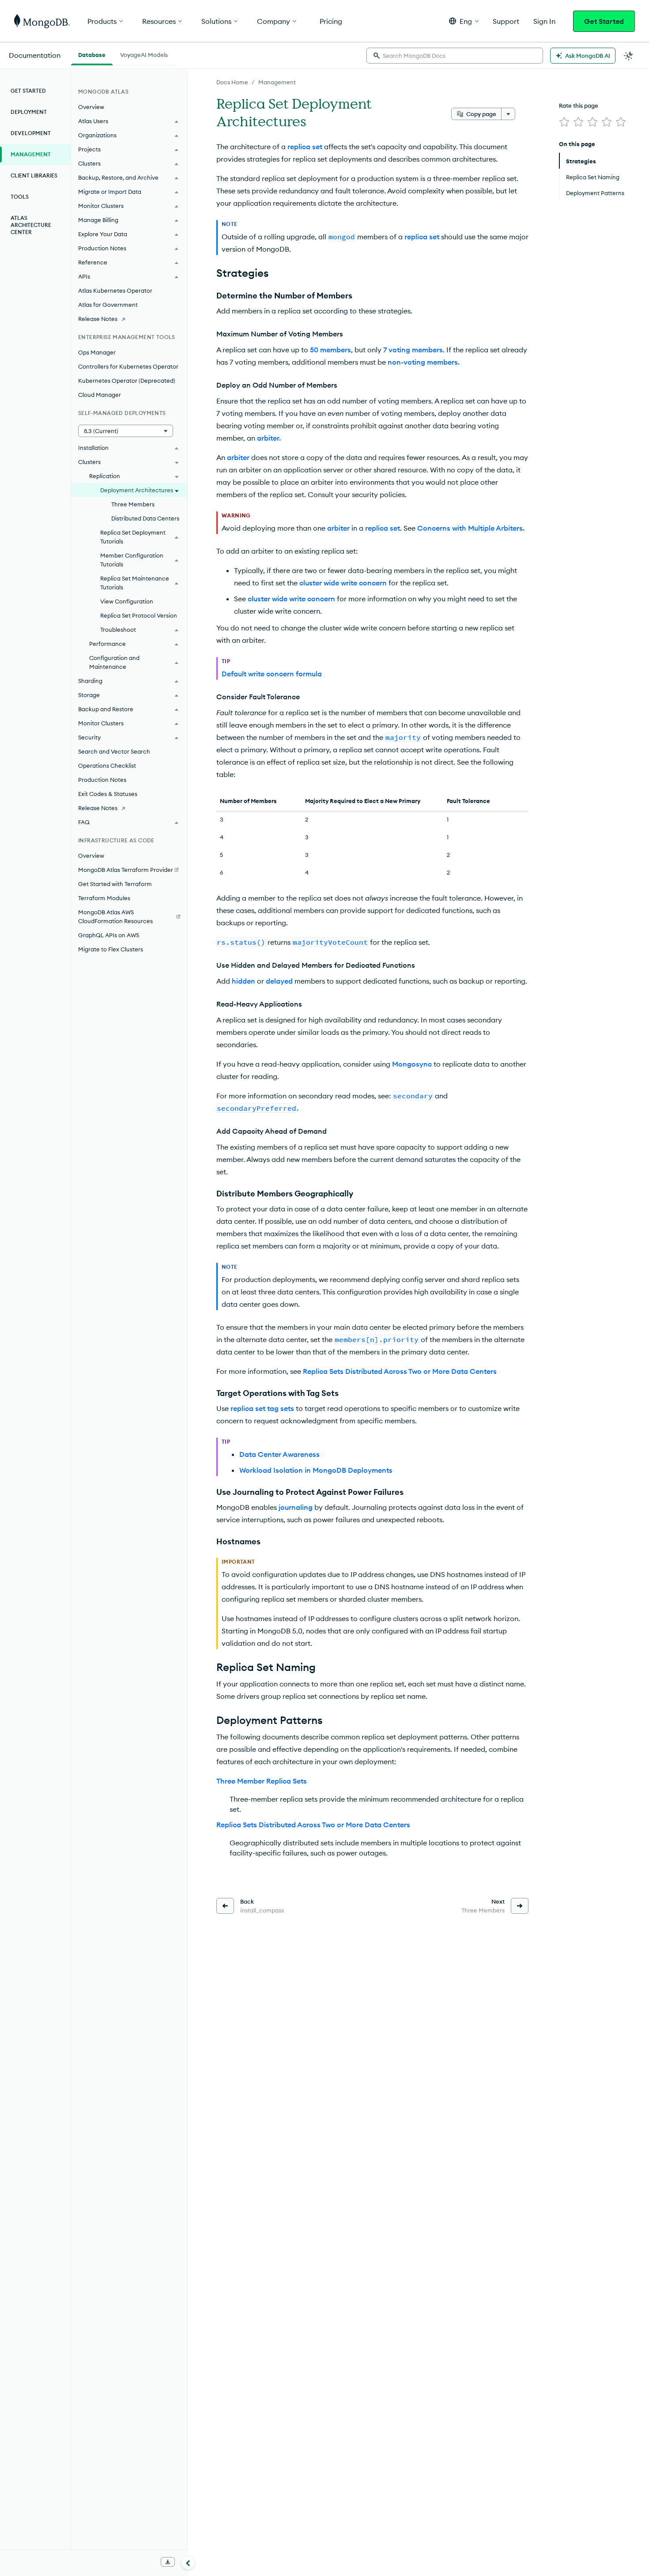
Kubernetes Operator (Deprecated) (127, 381)
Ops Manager (97, 352)
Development (31, 133)
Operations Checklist (107, 766)
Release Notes (98, 319)
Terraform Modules (104, 898)
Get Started (604, 21)
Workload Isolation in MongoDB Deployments (316, 1470)
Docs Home (232, 82)
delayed (279, 981)
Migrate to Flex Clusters (111, 949)
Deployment (29, 112)
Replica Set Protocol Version (139, 615)
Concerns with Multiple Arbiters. (471, 528)
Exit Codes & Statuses (108, 794)
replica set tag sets (262, 1408)
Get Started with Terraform (115, 884)
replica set (305, 147)
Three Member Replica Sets (262, 1781)
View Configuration (127, 601)
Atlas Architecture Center (31, 225)
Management (277, 82)
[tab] (92, 54)
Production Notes (102, 780)
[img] (564, 122)
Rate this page (579, 106)
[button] (464, 21)
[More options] (508, 114)
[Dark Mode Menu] (629, 56)
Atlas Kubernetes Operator (115, 290)
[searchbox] (455, 56)
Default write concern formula (272, 674)
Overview (91, 107)
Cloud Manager (100, 395)
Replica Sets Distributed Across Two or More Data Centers (400, 1371)
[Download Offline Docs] (168, 2562)
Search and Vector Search (114, 751)
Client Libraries (34, 175)
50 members (330, 350)
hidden (243, 981)
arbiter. (269, 438)
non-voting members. (424, 362)
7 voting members (413, 350)
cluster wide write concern (343, 583)
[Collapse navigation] (188, 2562)
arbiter (238, 457)
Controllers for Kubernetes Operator (128, 366)
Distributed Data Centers (145, 518)
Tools (20, 197)
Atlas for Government (108, 305)
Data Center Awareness (279, 1454)
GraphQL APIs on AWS (109, 935)
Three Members (133, 504)
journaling (296, 1507)
